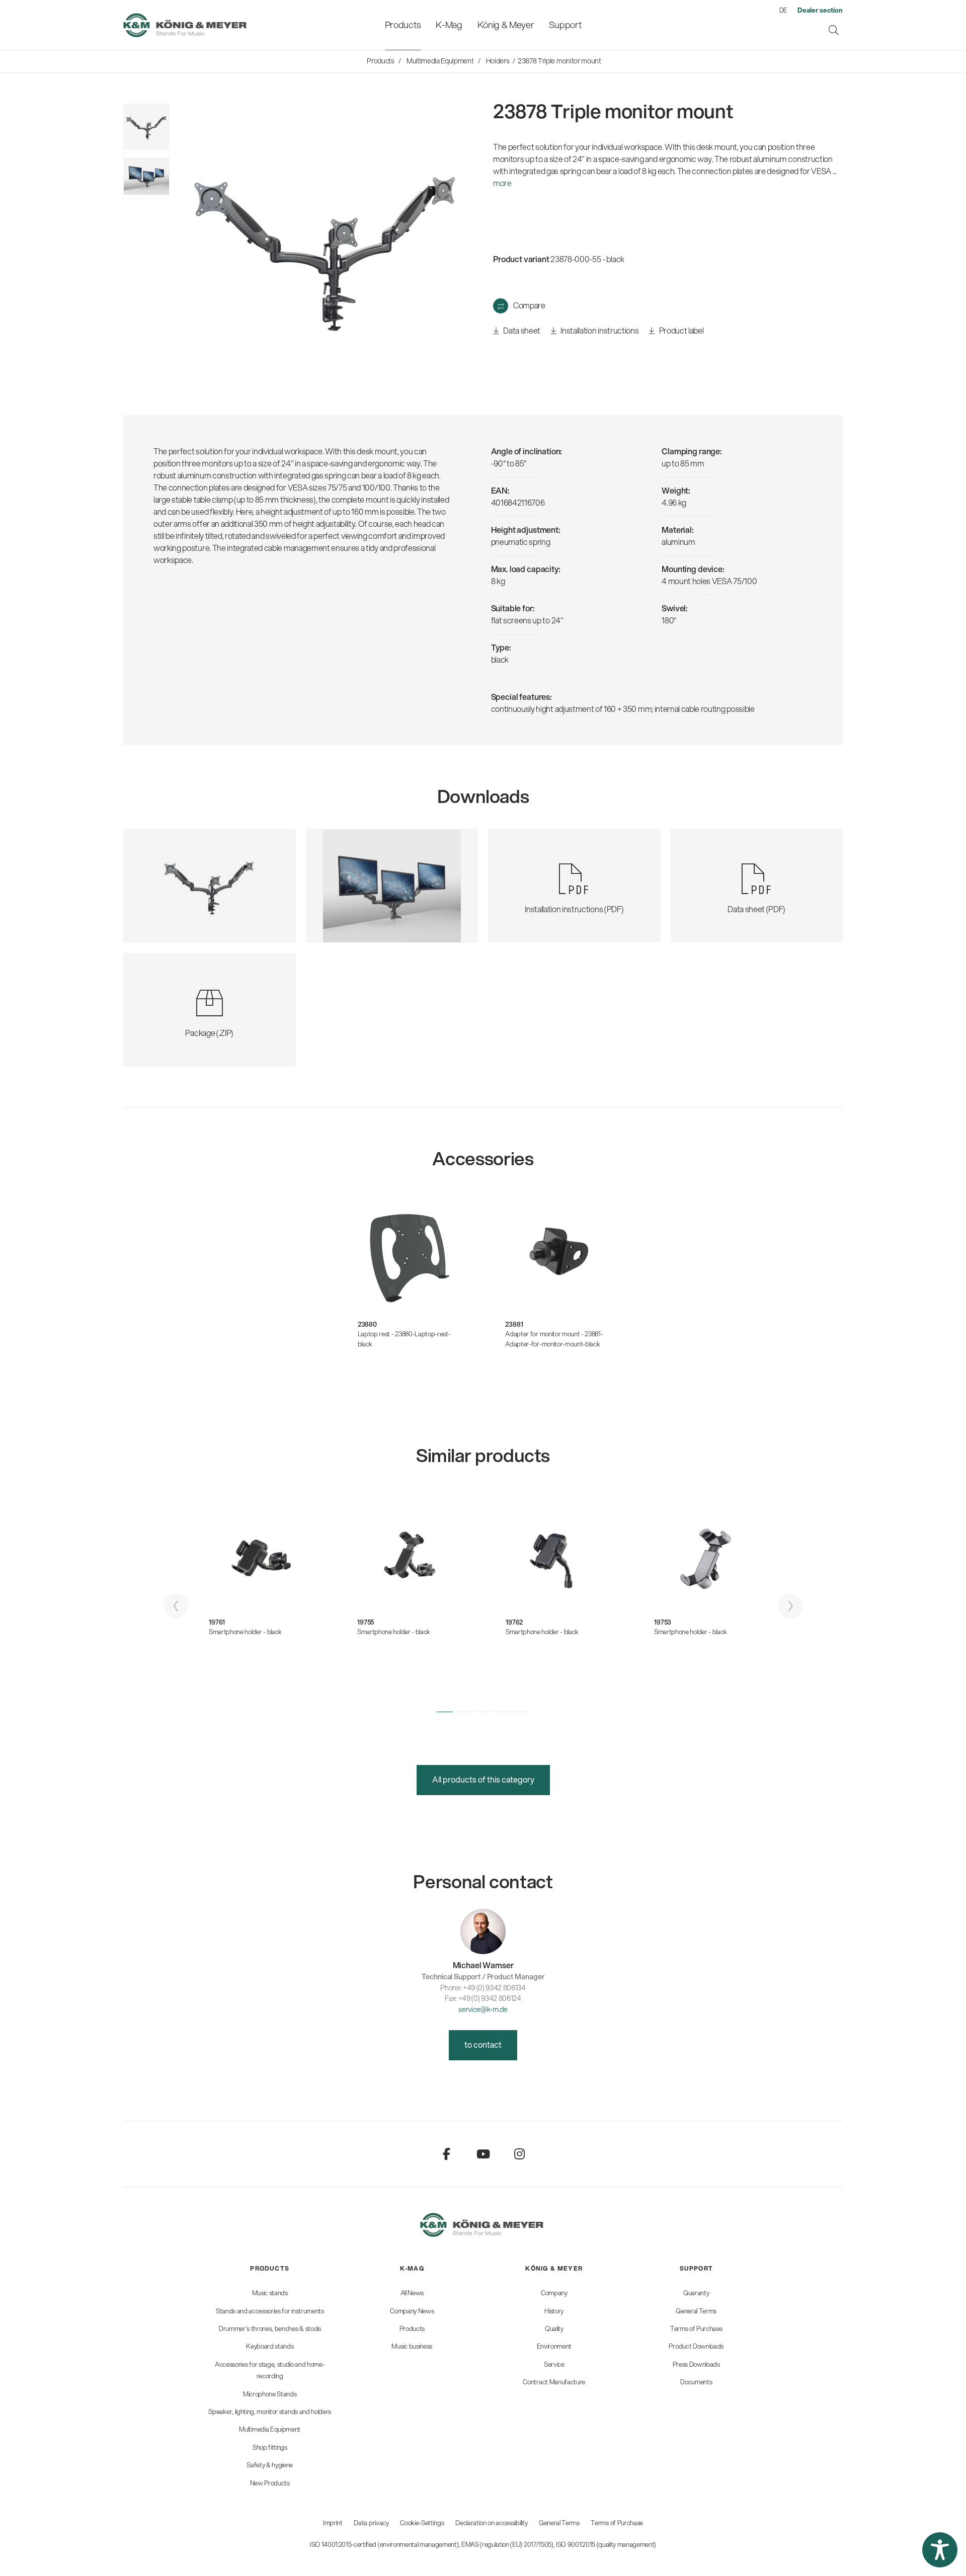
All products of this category (483, 1779)
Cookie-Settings (422, 2523)
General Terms (559, 2523)
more (502, 183)
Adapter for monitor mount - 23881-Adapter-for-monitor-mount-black (554, 1339)
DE (783, 10)
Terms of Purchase (617, 2523)
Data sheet (521, 330)
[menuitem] (403, 25)
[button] (445, 1712)
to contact (483, 2044)
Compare (529, 305)
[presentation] (176, 1606)
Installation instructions (599, 330)
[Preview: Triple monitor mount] (146, 176)
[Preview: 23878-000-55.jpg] (146, 127)
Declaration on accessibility (491, 2523)
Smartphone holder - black (245, 1632)
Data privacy (371, 2523)
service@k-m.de (483, 2009)
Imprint (333, 2523)
